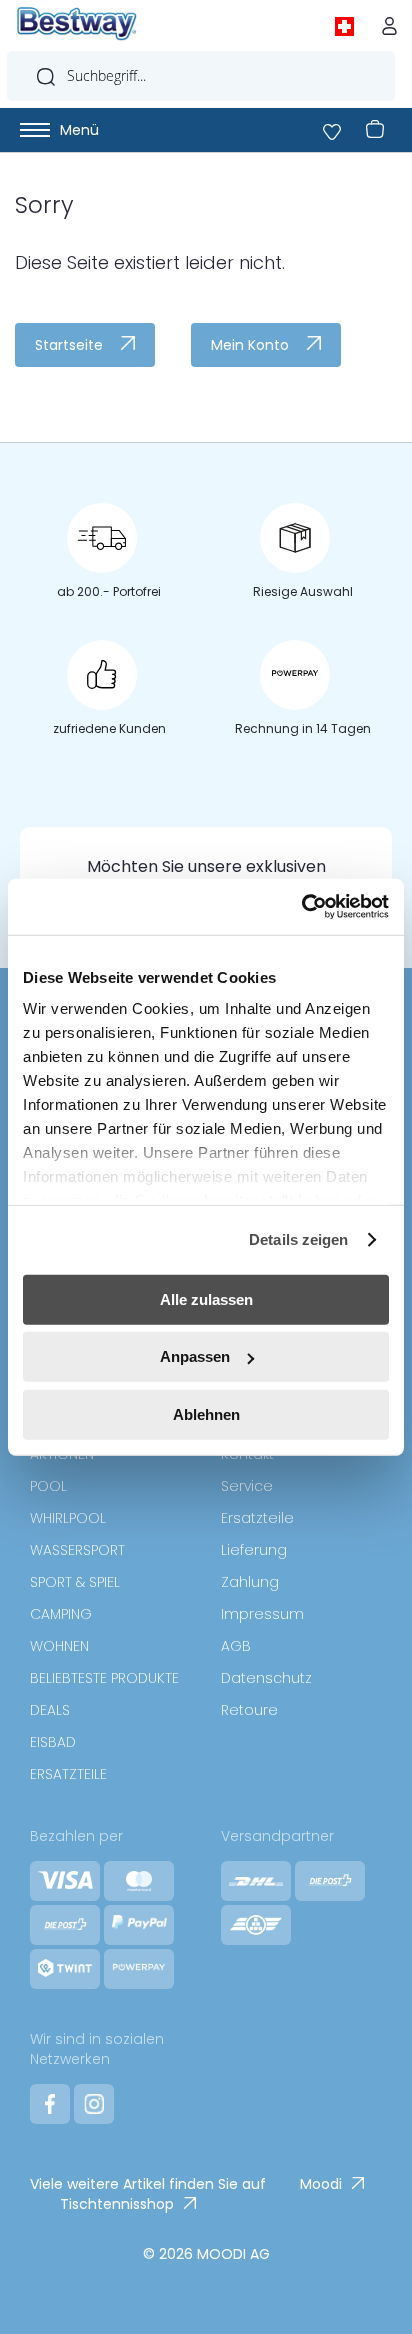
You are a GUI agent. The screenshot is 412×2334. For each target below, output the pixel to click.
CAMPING (61, 1614)
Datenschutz (266, 1678)
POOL (48, 1486)
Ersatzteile (257, 1518)
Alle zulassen (206, 1298)
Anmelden (393, 21)
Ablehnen (206, 1413)
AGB (236, 1646)
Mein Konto (250, 345)
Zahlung (250, 1582)
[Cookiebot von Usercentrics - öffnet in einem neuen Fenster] (301, 907)
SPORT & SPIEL (75, 1582)
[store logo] (77, 24)
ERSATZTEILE (68, 1774)
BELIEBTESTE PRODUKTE (104, 1678)
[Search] (46, 72)
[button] (348, 24)
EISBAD (53, 1742)
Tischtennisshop (117, 2204)
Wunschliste (329, 130)
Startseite (69, 345)
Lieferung (254, 1550)
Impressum (262, 1614)
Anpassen (195, 1356)
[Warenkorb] (371, 130)
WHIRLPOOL (68, 1518)
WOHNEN (59, 1646)
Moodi (321, 2184)
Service (247, 1486)
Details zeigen (298, 1239)
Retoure (249, 1710)
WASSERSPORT (77, 1550)
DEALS (50, 1710)
